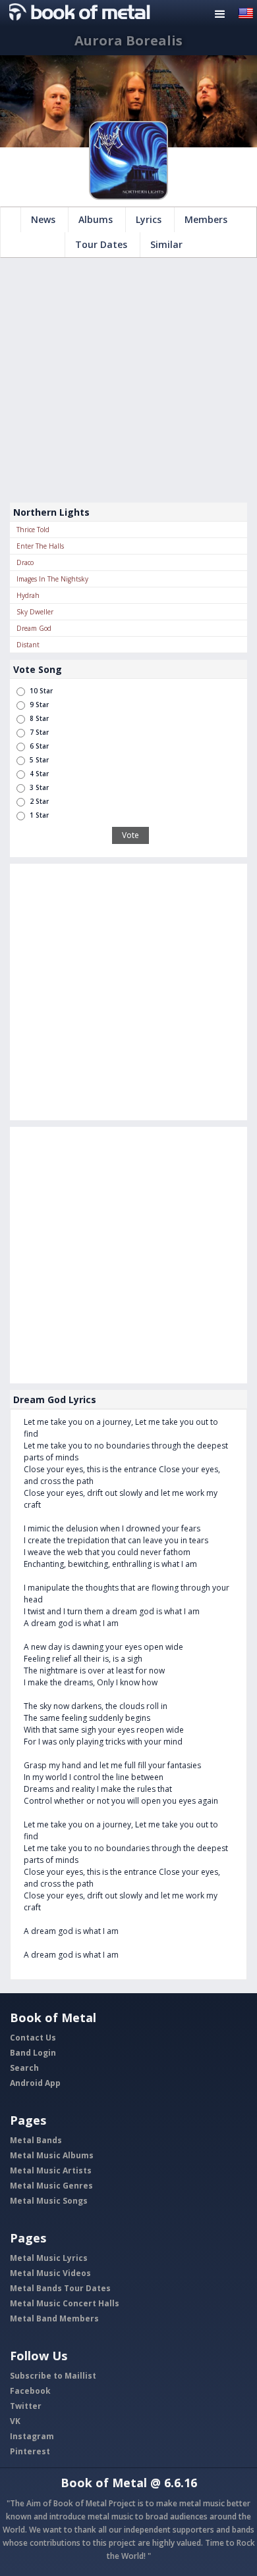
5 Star (39, 760)
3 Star (39, 787)
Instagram (32, 2436)
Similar (166, 244)
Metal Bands (36, 2140)
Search (24, 2068)
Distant (28, 645)
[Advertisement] (128, 380)
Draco (25, 562)
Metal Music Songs (49, 2201)
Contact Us (33, 2038)
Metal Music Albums (52, 2155)
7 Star (39, 732)
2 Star (39, 801)
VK (15, 2421)
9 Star (39, 705)
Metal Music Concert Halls (65, 2303)
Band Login (33, 2053)
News (43, 219)
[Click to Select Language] (246, 12)
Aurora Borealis (128, 40)
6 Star (39, 746)
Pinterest (30, 2451)
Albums (96, 219)
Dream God (34, 628)
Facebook (30, 2391)
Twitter (26, 2406)
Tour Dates (101, 244)
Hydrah (28, 595)
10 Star (41, 691)
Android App (35, 2083)
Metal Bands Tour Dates (60, 2288)
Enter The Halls (40, 546)
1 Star (39, 815)
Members (206, 219)
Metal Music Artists (51, 2170)
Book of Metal (104, 2483)
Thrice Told (33, 530)
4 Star (39, 774)
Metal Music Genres (51, 2186)
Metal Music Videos (50, 2273)
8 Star (39, 718)
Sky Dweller (35, 612)
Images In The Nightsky (52, 579)
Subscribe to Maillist (53, 2376)
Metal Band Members (54, 2318)
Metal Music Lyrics (49, 2258)
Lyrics (149, 219)
